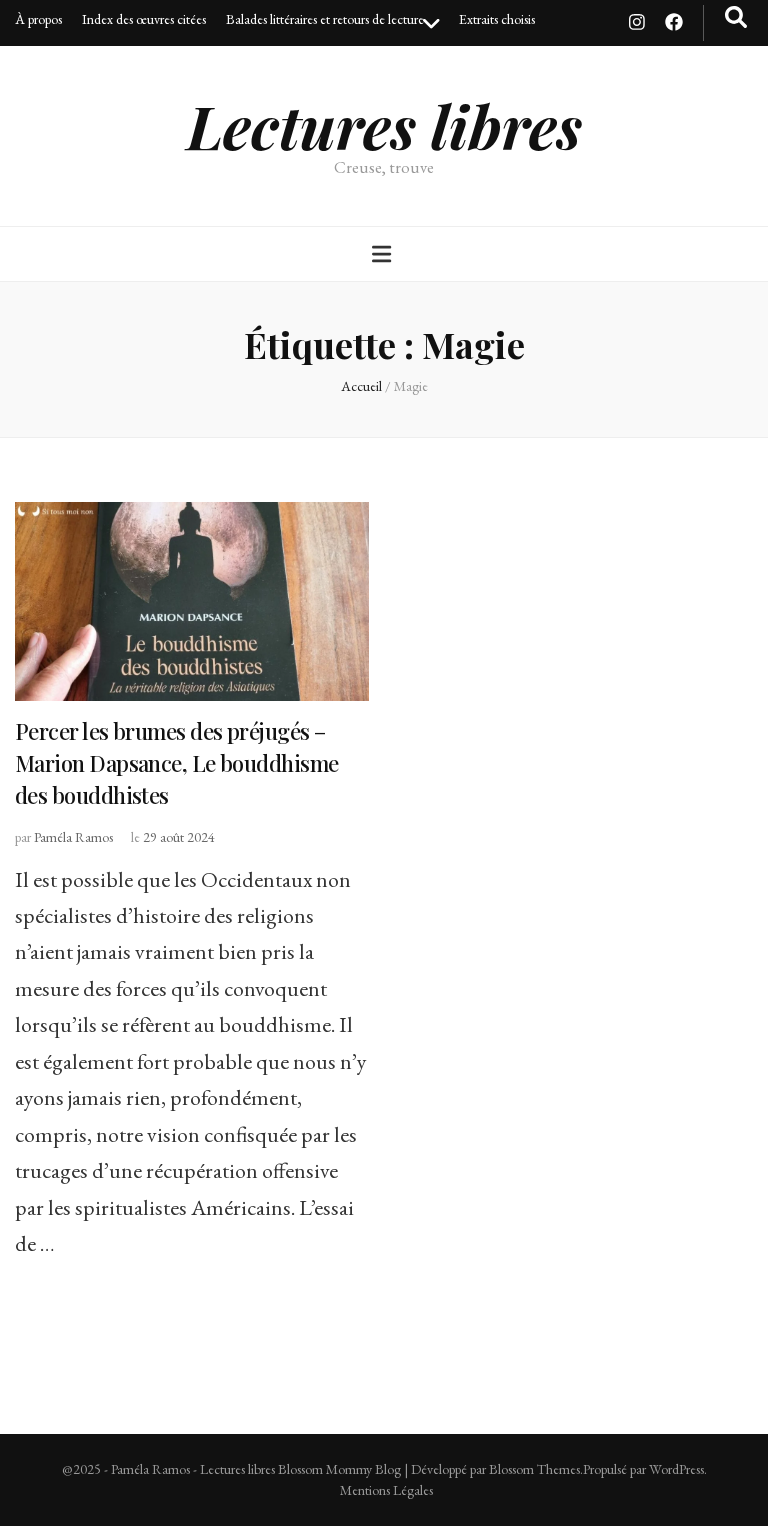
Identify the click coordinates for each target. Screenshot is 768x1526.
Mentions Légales (386, 1490)
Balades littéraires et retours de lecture (325, 19)
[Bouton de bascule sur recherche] (736, 17)
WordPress (676, 1469)
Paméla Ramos (73, 837)
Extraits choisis (497, 19)
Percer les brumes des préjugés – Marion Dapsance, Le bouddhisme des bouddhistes (177, 763)
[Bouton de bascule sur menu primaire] (384, 254)
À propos (38, 19)
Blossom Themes (534, 1469)
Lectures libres (384, 125)
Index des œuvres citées (144, 19)
